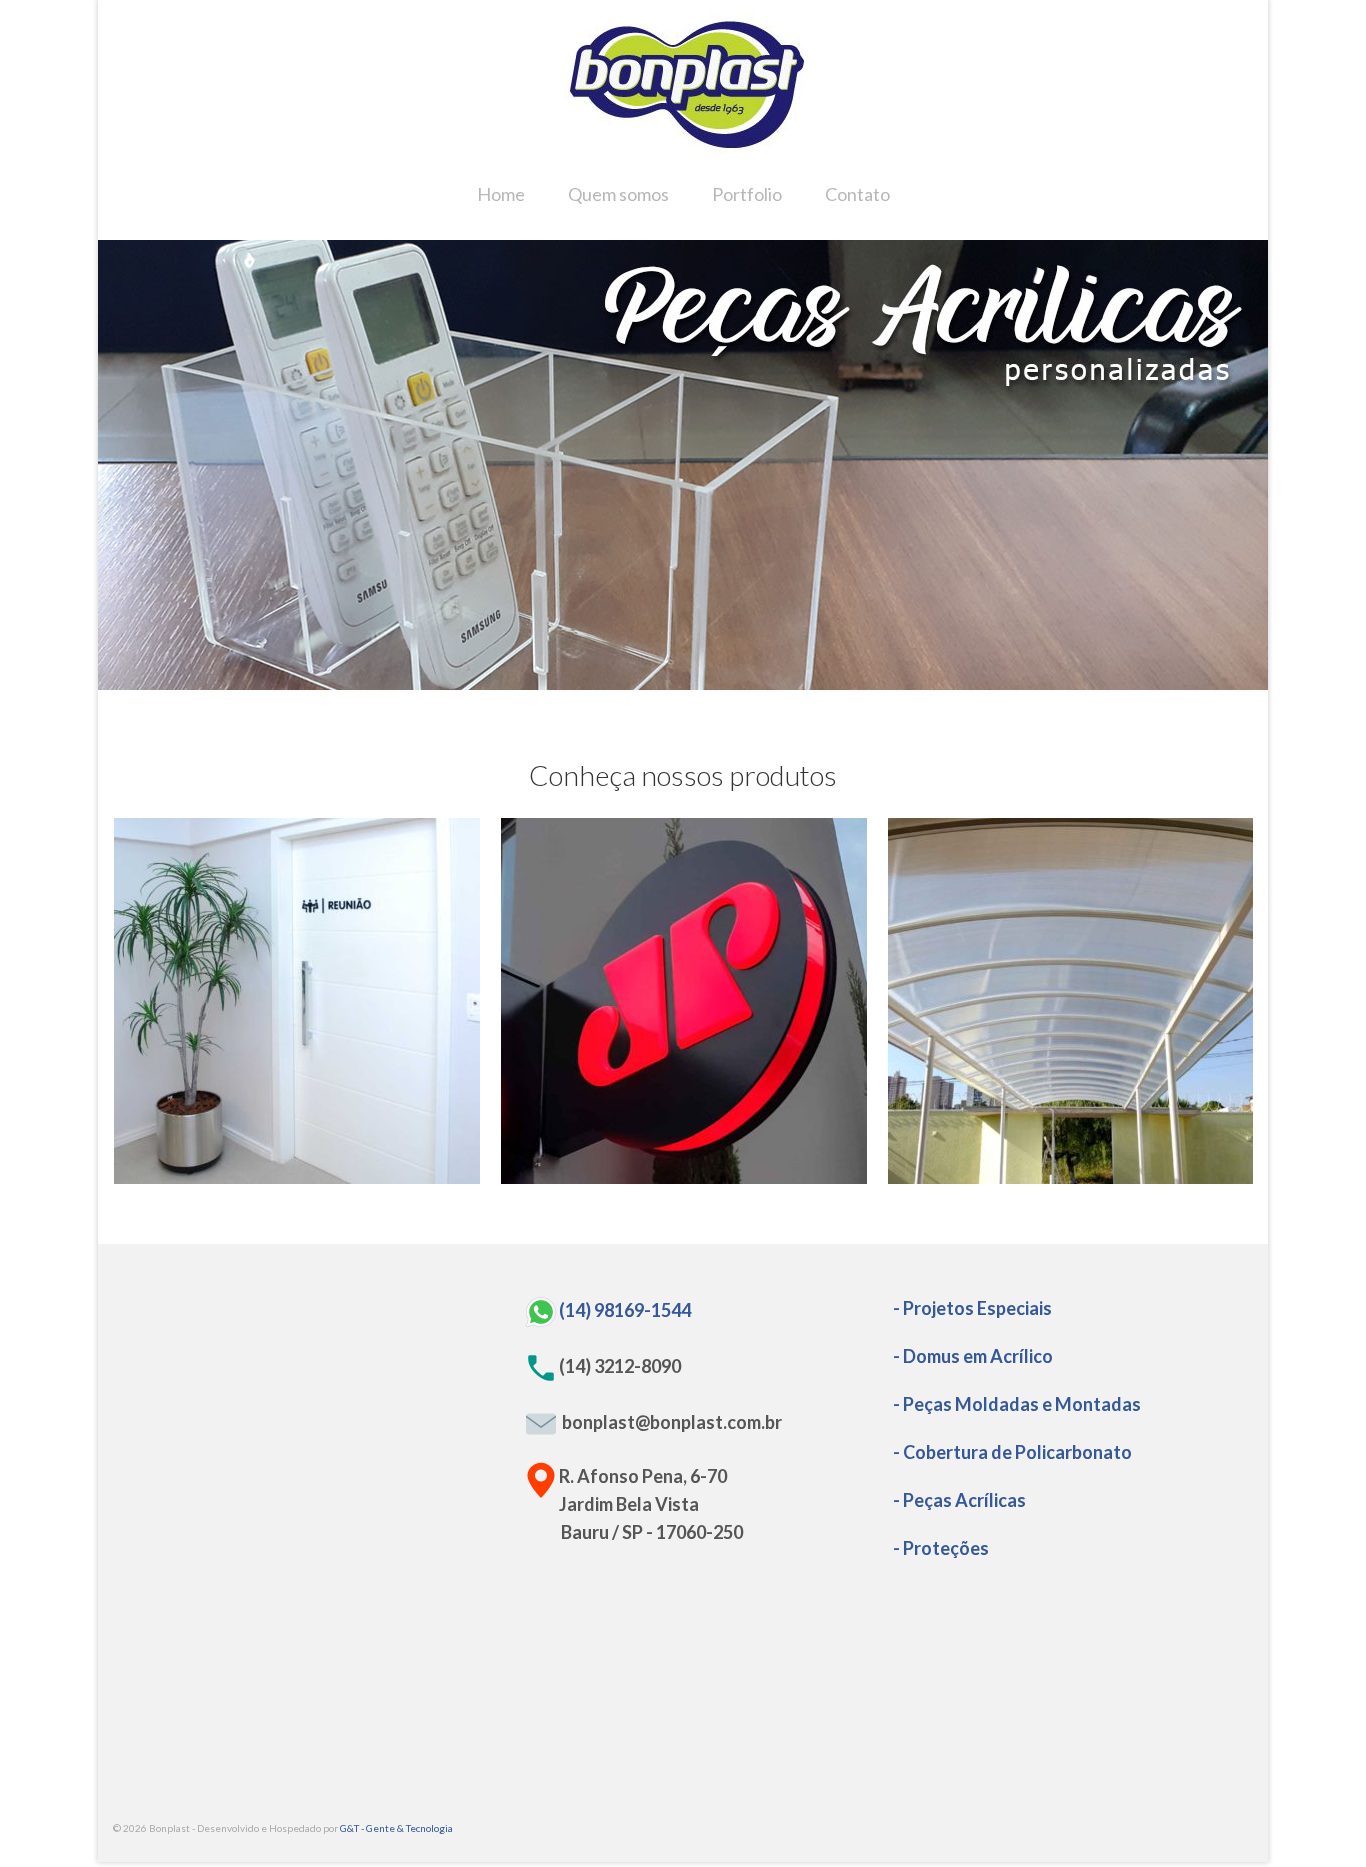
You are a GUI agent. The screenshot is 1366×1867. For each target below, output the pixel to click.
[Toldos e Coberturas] (1071, 1001)
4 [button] (695, 680)
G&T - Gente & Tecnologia (396, 1828)
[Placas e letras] (297, 1001)
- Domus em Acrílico (973, 1356)
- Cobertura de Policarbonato (1012, 1452)
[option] (683, 465)
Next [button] (1240, 465)
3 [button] (671, 680)
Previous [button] (125, 465)
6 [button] (743, 680)
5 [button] (719, 680)
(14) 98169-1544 (625, 1309)
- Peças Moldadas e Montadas (1017, 1404)
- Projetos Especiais (972, 1308)
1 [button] (623, 680)
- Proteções (941, 1548)
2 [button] (647, 680)
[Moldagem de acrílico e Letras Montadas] (684, 1001)
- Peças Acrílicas (959, 1500)
